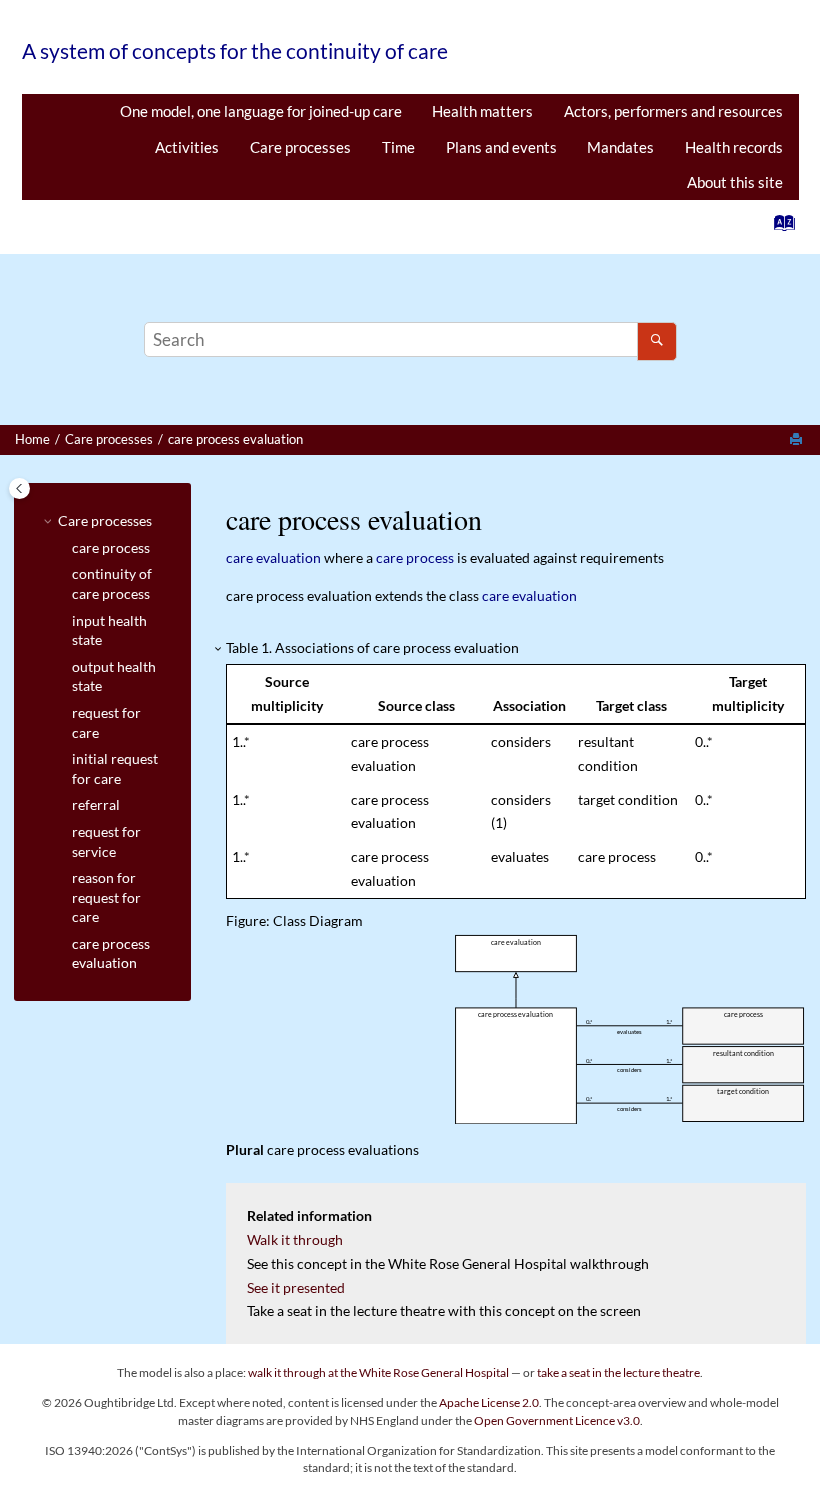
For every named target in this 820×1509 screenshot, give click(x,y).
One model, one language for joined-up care (261, 111)
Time (398, 147)
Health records (734, 147)
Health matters (482, 111)
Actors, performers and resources (673, 111)
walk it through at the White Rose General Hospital (378, 1372)
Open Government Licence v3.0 (557, 1420)
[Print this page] (798, 440)
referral (96, 804)
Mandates (620, 147)
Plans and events (501, 147)
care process (111, 547)
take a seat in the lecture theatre (618, 1372)
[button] (50, 521)
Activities (187, 147)
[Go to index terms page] (778, 227)
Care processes (300, 147)
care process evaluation (235, 439)
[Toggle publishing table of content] (19, 488)
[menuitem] (260, 111)
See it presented (296, 1287)
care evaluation (273, 557)
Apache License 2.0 (489, 1402)
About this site (735, 182)
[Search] (656, 341)
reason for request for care (106, 897)
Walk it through (295, 1239)
